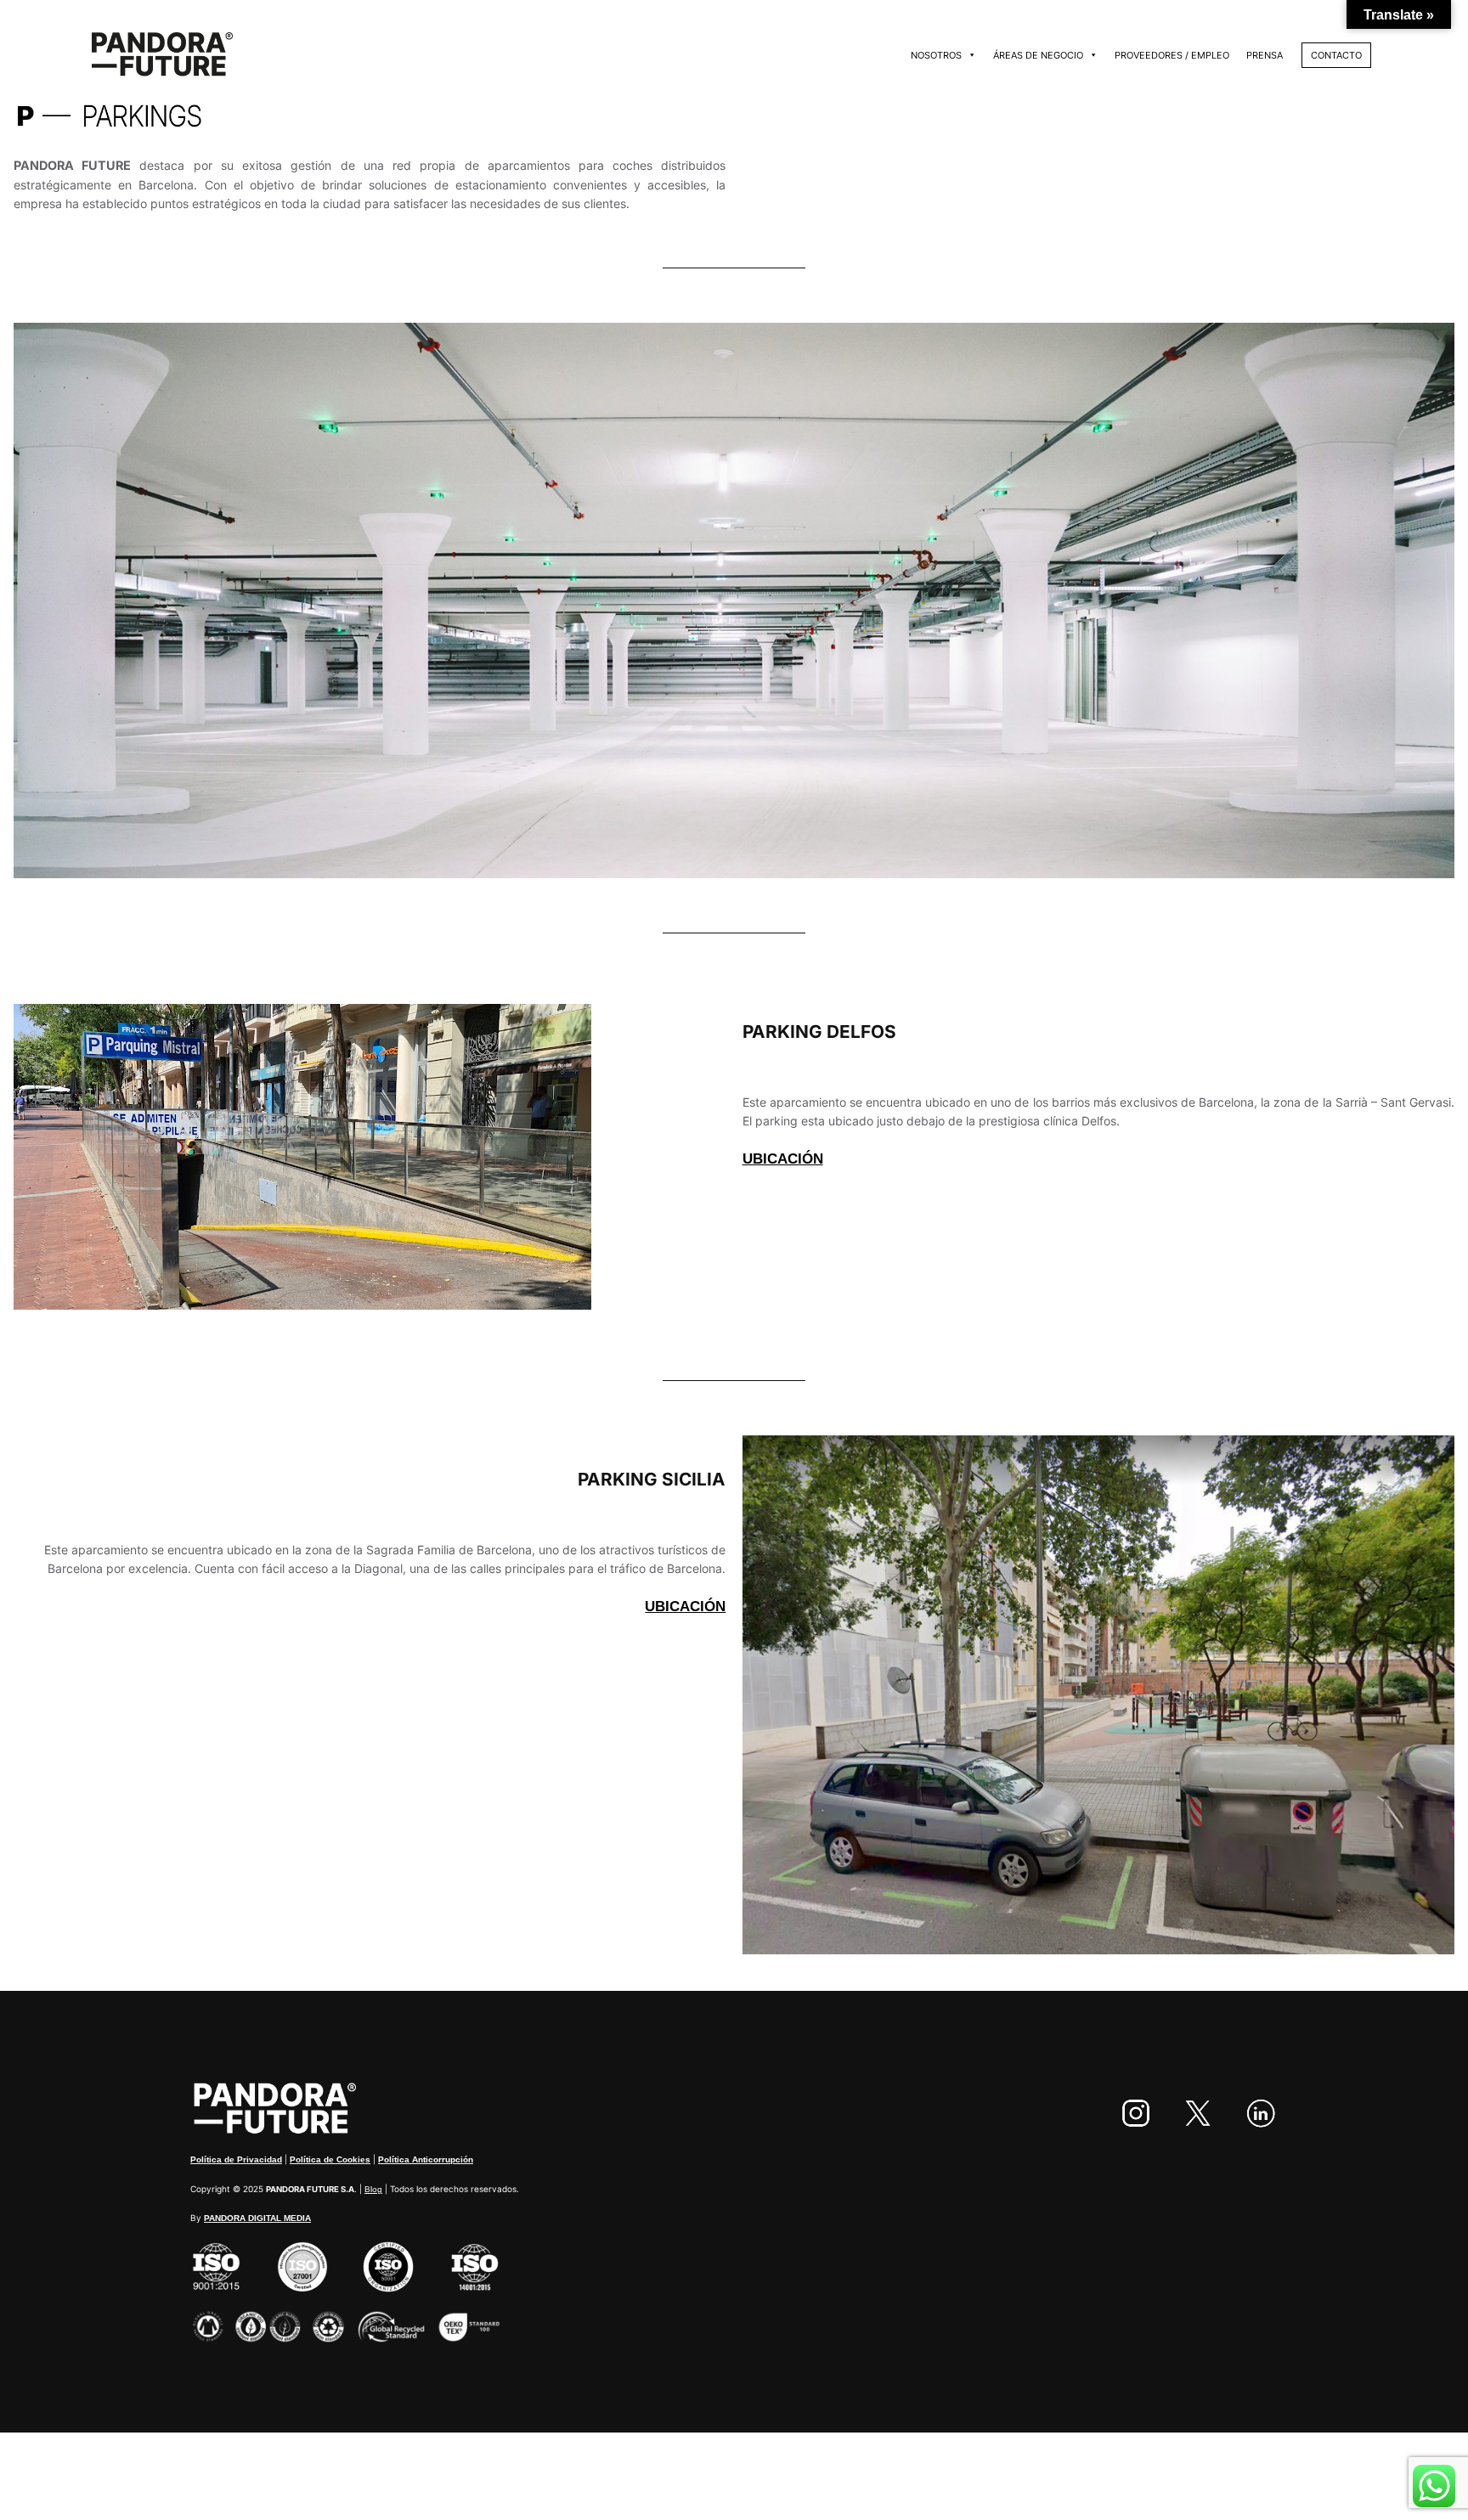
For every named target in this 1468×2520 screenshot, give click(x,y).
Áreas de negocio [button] (1038, 55)
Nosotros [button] (936, 55)
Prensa (1265, 55)
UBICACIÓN (783, 1159)
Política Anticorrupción (426, 2159)
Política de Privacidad (236, 2159)
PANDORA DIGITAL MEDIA (257, 2218)
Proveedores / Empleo (1172, 55)
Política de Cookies (330, 2159)
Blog (373, 2189)
